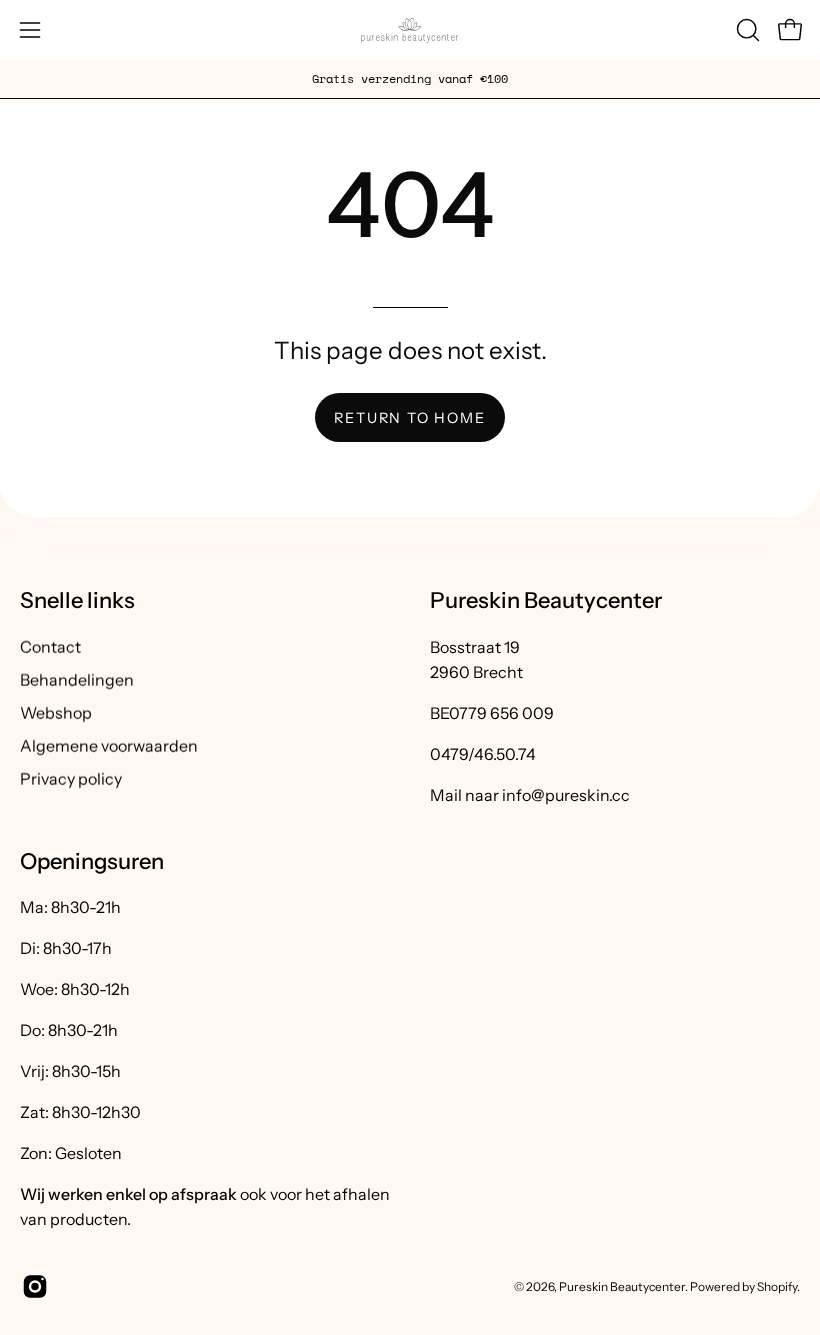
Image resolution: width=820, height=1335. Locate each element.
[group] (410, 79)
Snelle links (77, 600)
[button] (746, 30)
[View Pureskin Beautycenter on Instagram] (31, 1287)
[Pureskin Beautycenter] (410, 30)
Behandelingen (77, 679)
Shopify (777, 1285)
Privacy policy (71, 778)
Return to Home (409, 418)
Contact (50, 646)
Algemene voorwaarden (109, 745)
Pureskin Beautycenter (622, 1285)
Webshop (56, 712)
